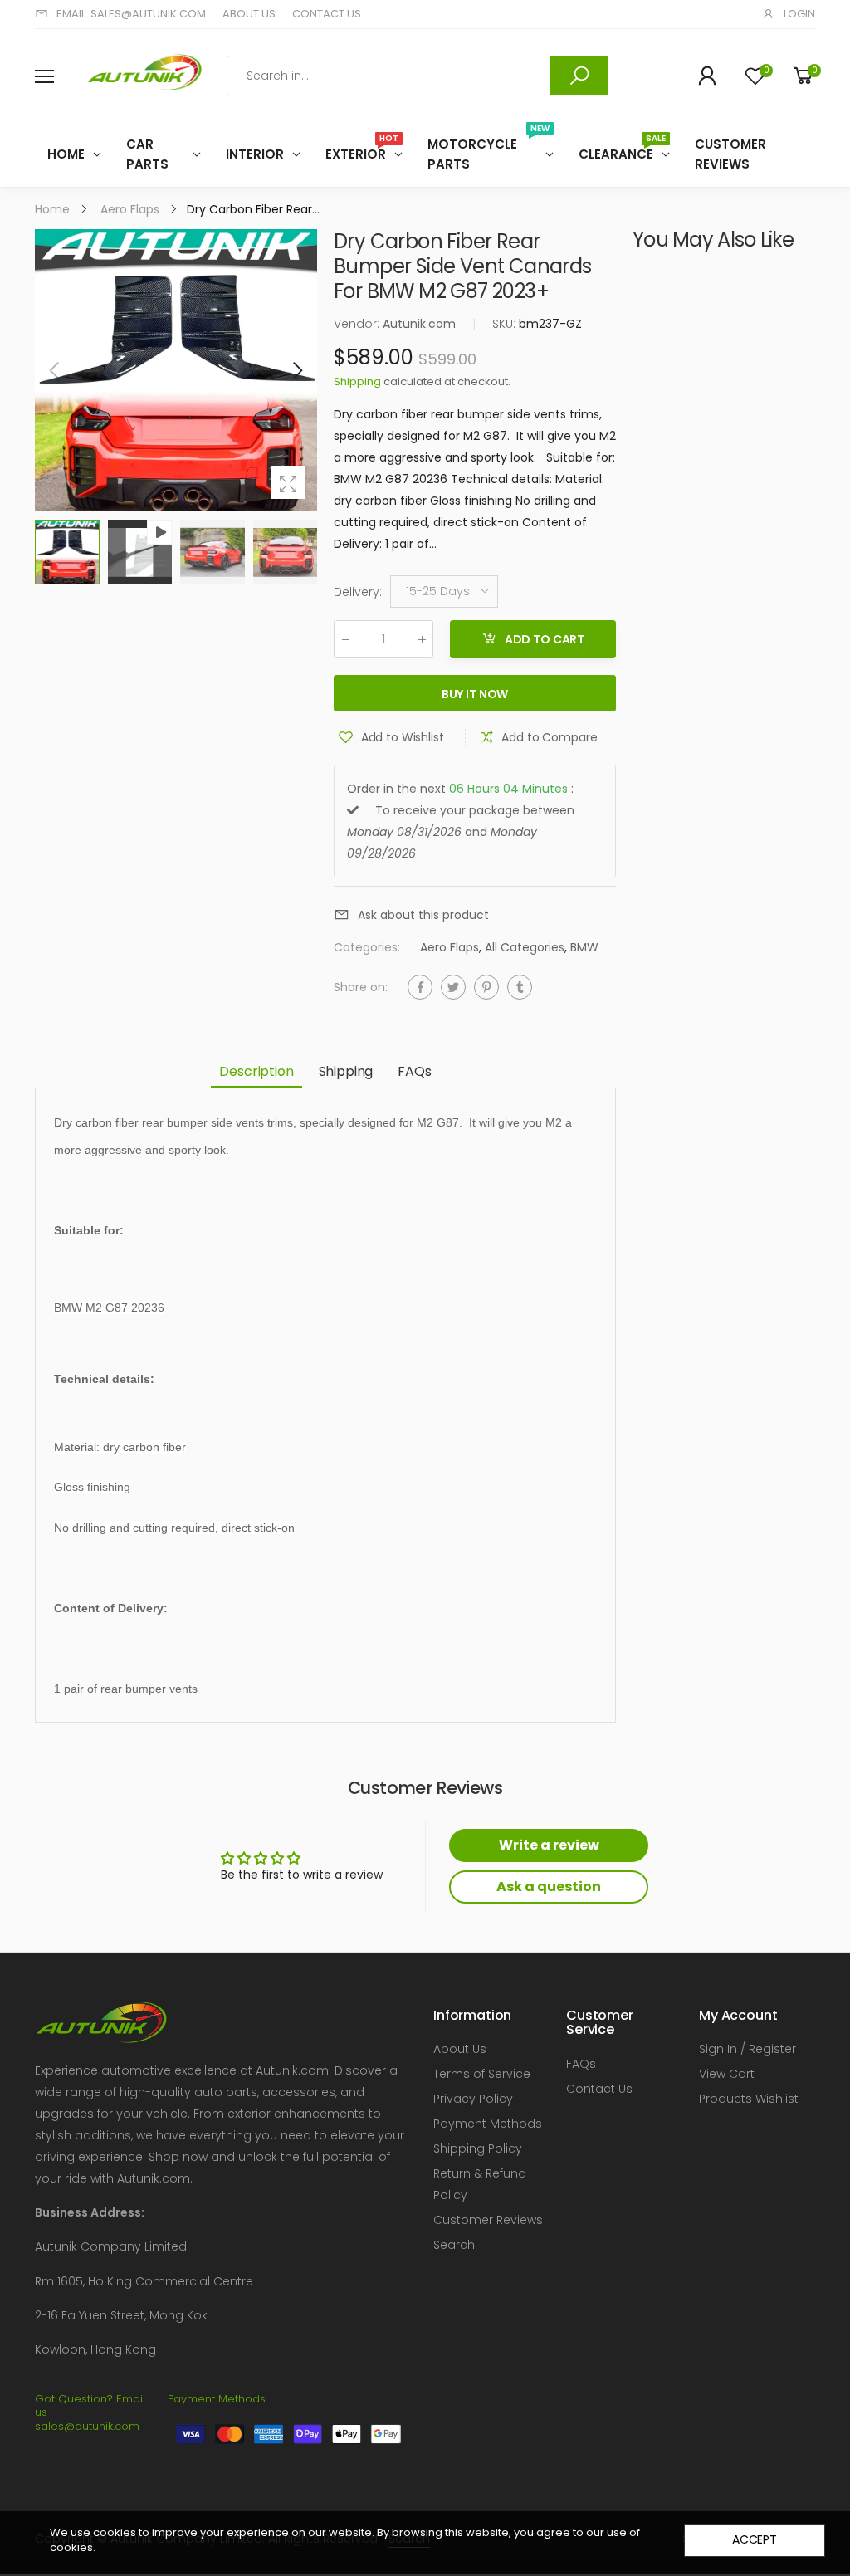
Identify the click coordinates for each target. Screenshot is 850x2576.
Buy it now (475, 694)
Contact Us (599, 2089)
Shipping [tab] (346, 1071)
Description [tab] (256, 1071)
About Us (460, 2049)
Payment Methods (488, 2124)
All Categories (525, 948)
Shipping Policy (478, 2148)
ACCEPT (755, 2539)
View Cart (727, 2074)
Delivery (358, 592)
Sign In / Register (747, 2049)
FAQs (581, 2064)
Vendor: (358, 324)
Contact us (327, 14)
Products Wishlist (749, 2099)
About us (249, 14)
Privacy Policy (473, 2099)
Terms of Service (482, 2074)
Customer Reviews (488, 2220)
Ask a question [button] (549, 1887)
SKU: (506, 324)
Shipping (357, 381)
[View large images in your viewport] (288, 482)
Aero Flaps (449, 948)
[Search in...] (579, 76)
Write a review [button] (549, 1845)
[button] (296, 370)
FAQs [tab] (414, 1071)
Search (454, 2245)
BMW (584, 948)
